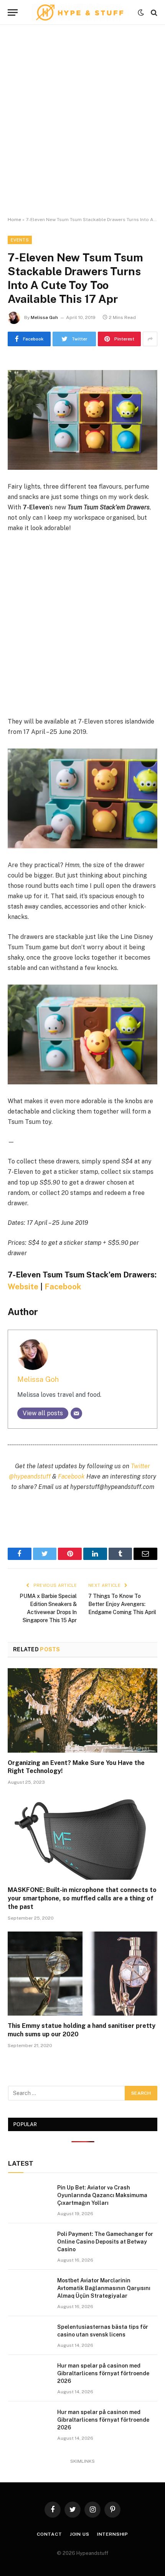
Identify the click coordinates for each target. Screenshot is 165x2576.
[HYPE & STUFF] (80, 12)
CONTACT (49, 2534)
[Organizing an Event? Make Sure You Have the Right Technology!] (82, 1710)
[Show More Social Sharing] (150, 339)
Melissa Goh (44, 317)
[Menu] (13, 12)
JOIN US (80, 2534)
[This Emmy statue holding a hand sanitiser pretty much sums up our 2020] (82, 1974)
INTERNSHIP (113, 2534)
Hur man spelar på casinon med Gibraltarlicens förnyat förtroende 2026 (103, 2373)
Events (20, 240)
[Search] (153, 12)
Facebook (63, 1287)
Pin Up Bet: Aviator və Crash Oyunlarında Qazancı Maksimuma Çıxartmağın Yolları (102, 2195)
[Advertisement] (82, 121)
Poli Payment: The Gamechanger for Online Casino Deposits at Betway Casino (105, 2242)
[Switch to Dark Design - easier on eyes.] (141, 13)
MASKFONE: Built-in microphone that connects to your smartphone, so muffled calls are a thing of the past (82, 1898)
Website (23, 1287)
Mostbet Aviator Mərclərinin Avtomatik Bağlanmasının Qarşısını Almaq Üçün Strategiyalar (104, 2288)
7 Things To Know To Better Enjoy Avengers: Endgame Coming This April (122, 1604)
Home (14, 220)
